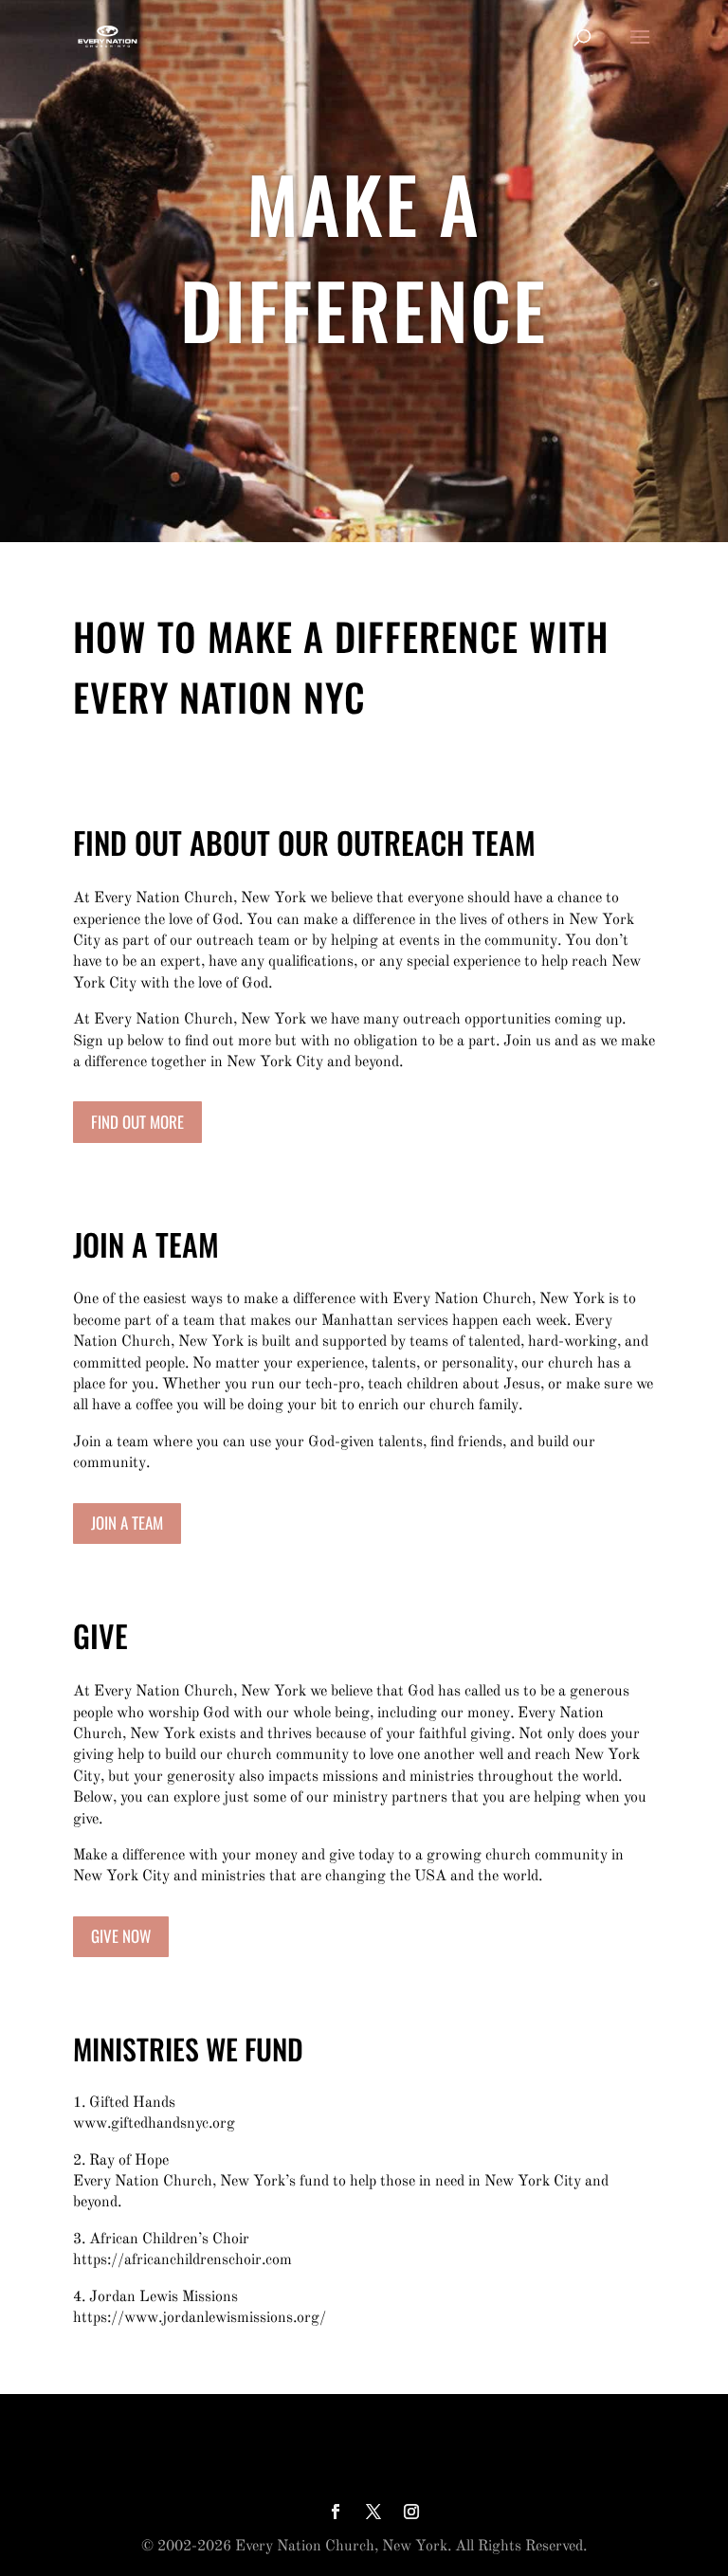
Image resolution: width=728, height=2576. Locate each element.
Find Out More (137, 1122)
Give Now (121, 1936)
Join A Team (127, 1523)
